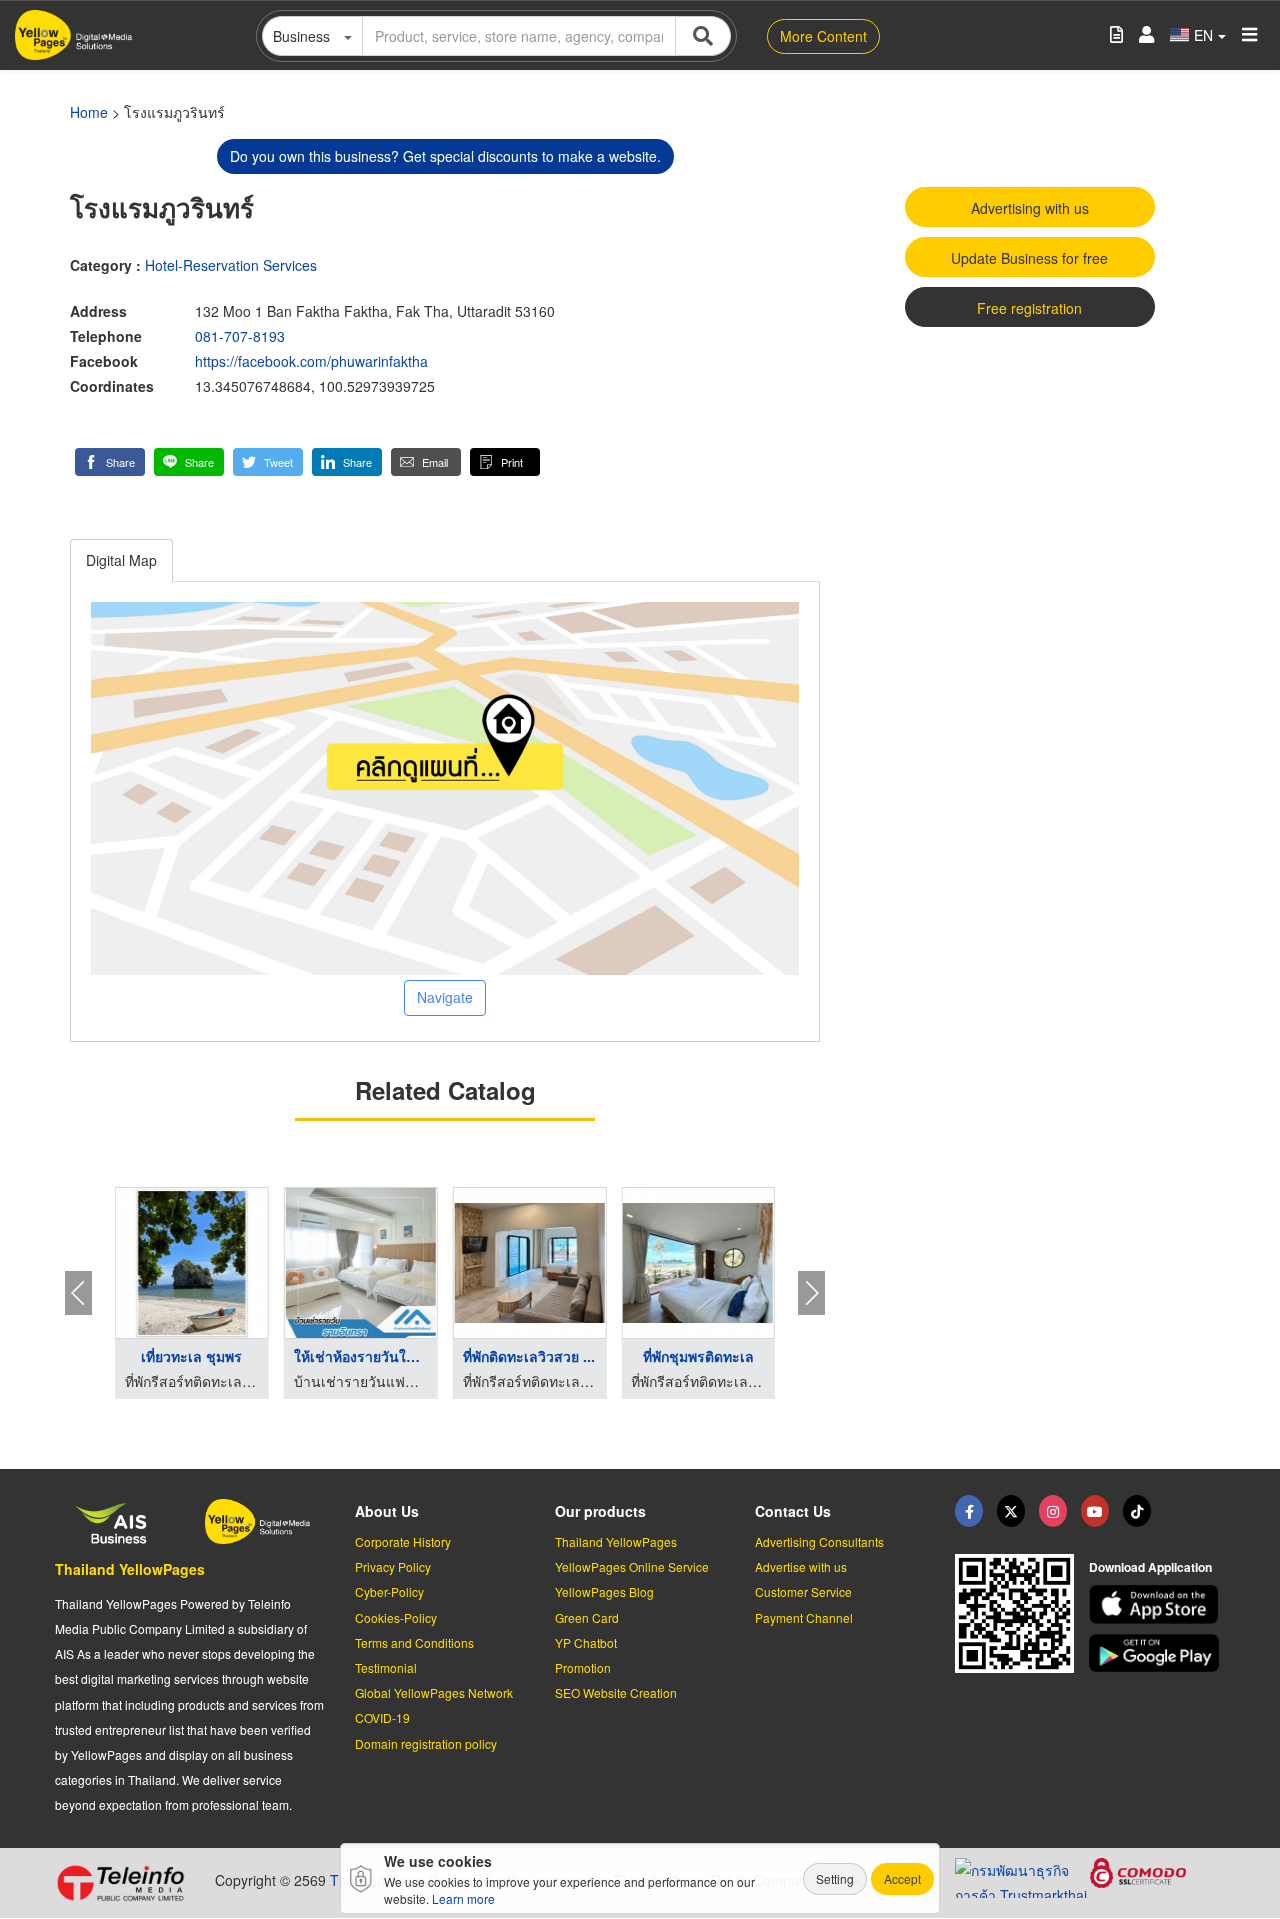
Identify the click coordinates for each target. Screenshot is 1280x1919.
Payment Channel (804, 1617)
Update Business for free (1029, 258)
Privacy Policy (393, 1566)
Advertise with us (801, 1566)
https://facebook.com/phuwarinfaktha (311, 361)
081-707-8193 (240, 336)
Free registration (1029, 308)
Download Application (1150, 1567)
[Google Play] (1157, 1653)
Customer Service (803, 1591)
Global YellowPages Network (434, 1692)
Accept (902, 1878)
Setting (835, 1878)
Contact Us (793, 1511)
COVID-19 (382, 1717)
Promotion (583, 1667)
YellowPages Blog (604, 1591)
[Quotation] (1116, 35)
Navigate (445, 997)
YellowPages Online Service (632, 1566)
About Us (387, 1511)
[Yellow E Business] (969, 1511)
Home (89, 112)
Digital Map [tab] (121, 560)
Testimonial (386, 1667)
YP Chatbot (586, 1642)
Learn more (463, 1898)
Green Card (587, 1617)
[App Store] (1157, 1604)
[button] (110, 462)
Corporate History (403, 1541)
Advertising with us (1030, 208)
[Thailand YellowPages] (1011, 1511)
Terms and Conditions (414, 1642)
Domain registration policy (426, 1743)
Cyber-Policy (389, 1591)
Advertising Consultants (819, 1541)
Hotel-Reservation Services (231, 265)
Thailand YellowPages (130, 1569)
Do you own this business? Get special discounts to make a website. (445, 156)
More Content (823, 36)
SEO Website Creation (616, 1692)
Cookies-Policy (396, 1617)
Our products (600, 1511)
